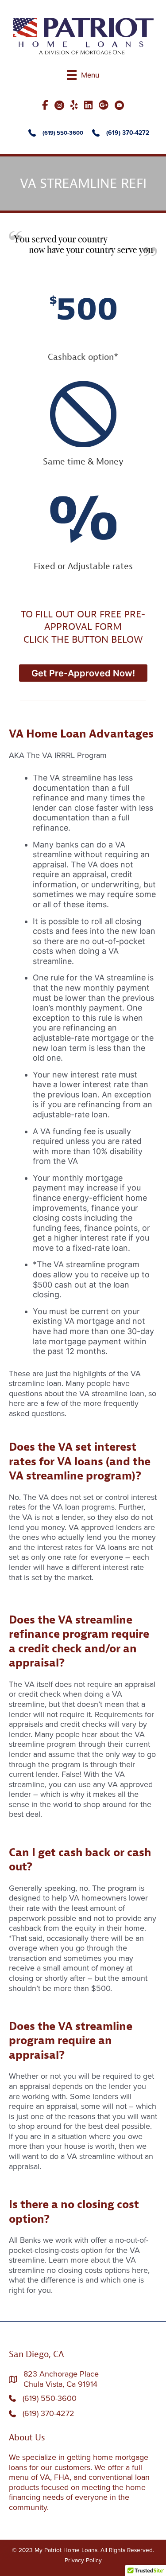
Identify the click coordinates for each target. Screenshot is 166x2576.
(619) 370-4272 (128, 133)
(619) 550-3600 (63, 133)
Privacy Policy (83, 2560)
